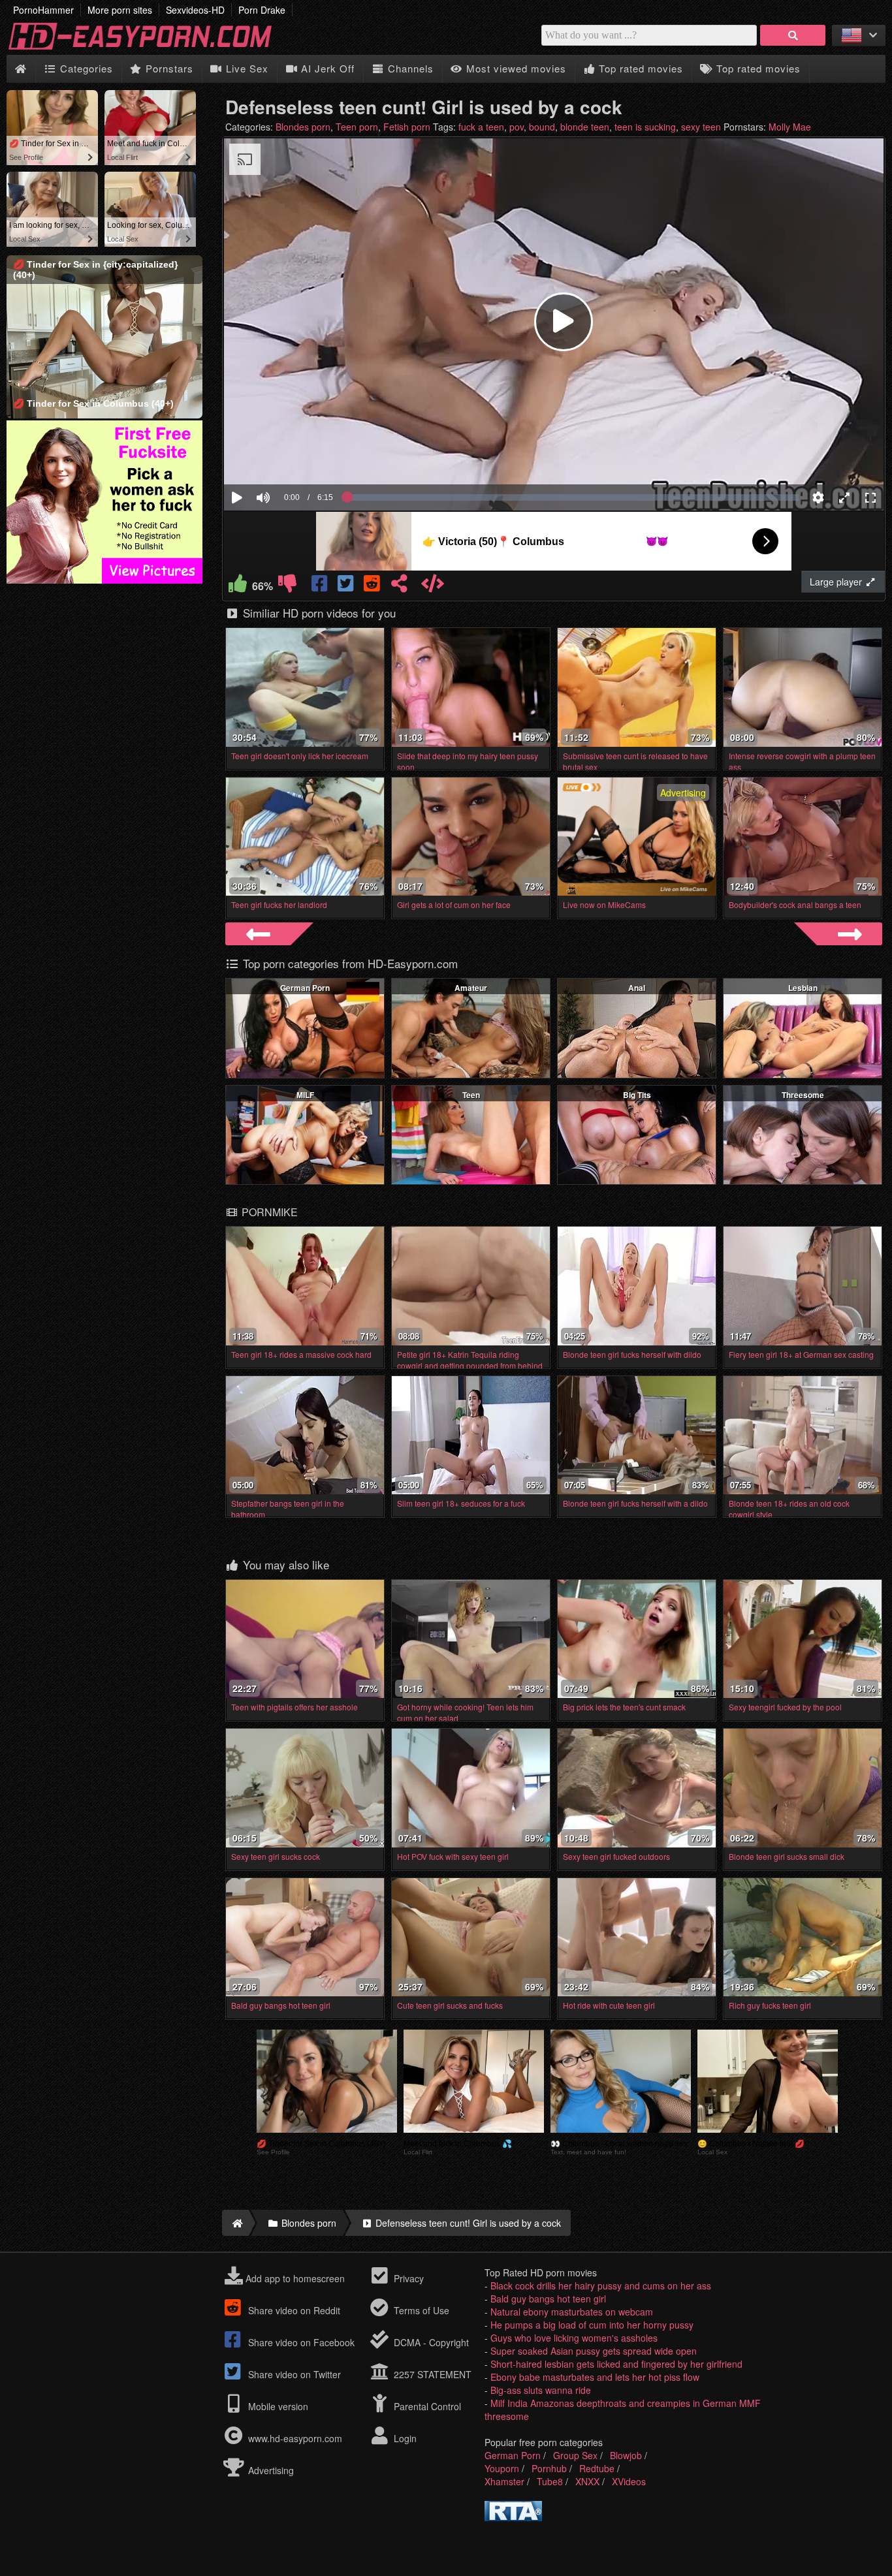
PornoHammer (43, 10)
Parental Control (426, 2406)
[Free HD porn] (150, 48)
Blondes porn (303, 127)
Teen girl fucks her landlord (279, 904)
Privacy (407, 2278)
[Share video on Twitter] (347, 586)
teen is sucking (645, 127)
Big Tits (637, 1095)
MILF (305, 1095)
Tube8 (550, 2481)
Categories (85, 68)
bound (542, 127)
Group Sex (575, 2455)
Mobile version (277, 2406)
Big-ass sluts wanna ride (541, 2390)
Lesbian (803, 988)
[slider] (286, 458)
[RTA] (513, 2517)
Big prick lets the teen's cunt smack (624, 1707)
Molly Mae (790, 127)
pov (517, 127)
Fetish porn (407, 127)
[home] (235, 2223)
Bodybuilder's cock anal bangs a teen (795, 904)
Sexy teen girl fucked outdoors (616, 1856)
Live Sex (246, 68)
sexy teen (701, 127)
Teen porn (357, 127)
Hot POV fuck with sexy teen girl (453, 1856)
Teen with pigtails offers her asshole (295, 1707)
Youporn (502, 2468)
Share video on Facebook (300, 2342)
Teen (471, 1095)
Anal (637, 988)
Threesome (803, 1095)
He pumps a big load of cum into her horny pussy (592, 2325)
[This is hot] (238, 586)
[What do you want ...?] (793, 35)
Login (404, 2438)
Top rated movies (639, 68)
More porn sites (120, 10)
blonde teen (585, 127)
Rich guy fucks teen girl (770, 2005)
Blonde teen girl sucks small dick (787, 1856)
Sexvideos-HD (195, 10)
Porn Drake (262, 10)
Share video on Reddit (293, 2310)
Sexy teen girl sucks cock (276, 1856)
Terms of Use (420, 2310)
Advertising (270, 2470)
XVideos (629, 2481)
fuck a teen (481, 127)
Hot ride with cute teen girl (609, 2005)
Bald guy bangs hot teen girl (281, 2005)
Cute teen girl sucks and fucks (450, 2005)
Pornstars (168, 68)
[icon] (21, 69)
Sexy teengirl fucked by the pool (785, 1707)
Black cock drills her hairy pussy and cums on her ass (601, 2285)
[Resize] (844, 497)
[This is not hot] (287, 586)
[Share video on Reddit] (373, 586)
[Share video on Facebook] (321, 586)
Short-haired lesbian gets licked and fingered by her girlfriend (616, 2364)
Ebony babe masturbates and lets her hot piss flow (595, 2377)
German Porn (305, 988)
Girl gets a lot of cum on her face (454, 904)
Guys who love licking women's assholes (574, 2338)
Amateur (471, 988)
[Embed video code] (432, 586)
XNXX (587, 2481)
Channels (409, 68)
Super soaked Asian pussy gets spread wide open (594, 2351)
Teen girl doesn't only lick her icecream (300, 756)
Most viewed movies (515, 68)
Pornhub (549, 2468)
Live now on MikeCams (604, 904)
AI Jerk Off (326, 68)
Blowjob (626, 2455)
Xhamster (504, 2481)
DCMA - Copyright (430, 2342)
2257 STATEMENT (431, 2374)
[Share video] (399, 586)
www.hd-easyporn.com (295, 2438)
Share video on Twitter (293, 2374)
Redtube (597, 2468)
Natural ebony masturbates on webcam (572, 2312)
